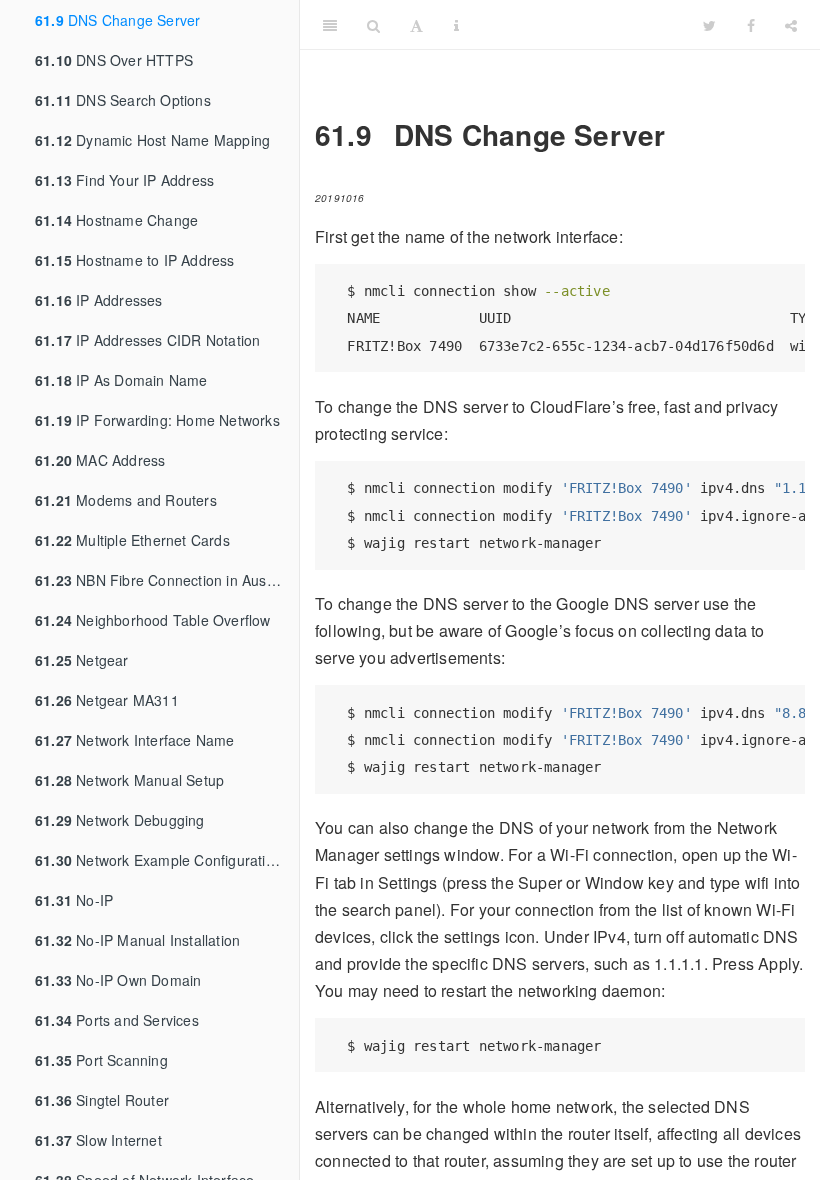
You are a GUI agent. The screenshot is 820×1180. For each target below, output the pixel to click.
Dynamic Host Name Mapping (152, 140)
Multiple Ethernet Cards (132, 540)
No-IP (74, 900)
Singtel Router (102, 1100)
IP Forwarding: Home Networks (157, 420)
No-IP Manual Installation (137, 940)
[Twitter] (709, 25)
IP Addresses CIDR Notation (147, 340)
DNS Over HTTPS (114, 60)
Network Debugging (120, 820)
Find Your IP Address (124, 180)
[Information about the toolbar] (456, 25)
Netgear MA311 (107, 700)
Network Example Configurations (162, 860)
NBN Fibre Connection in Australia (167, 580)
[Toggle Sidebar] (330, 25)
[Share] (791, 25)
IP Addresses (99, 300)
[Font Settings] (416, 25)
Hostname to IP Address (135, 260)
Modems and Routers (126, 500)
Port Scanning (101, 1060)
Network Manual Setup (129, 780)
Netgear (82, 660)
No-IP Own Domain (118, 980)
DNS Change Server (117, 20)
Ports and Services (117, 1020)
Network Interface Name (135, 740)
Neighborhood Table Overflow (153, 620)
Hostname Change (116, 220)
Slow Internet (98, 1140)
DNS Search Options (123, 100)
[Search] (373, 25)
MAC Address (100, 460)
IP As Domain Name (121, 380)
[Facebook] (751, 25)
